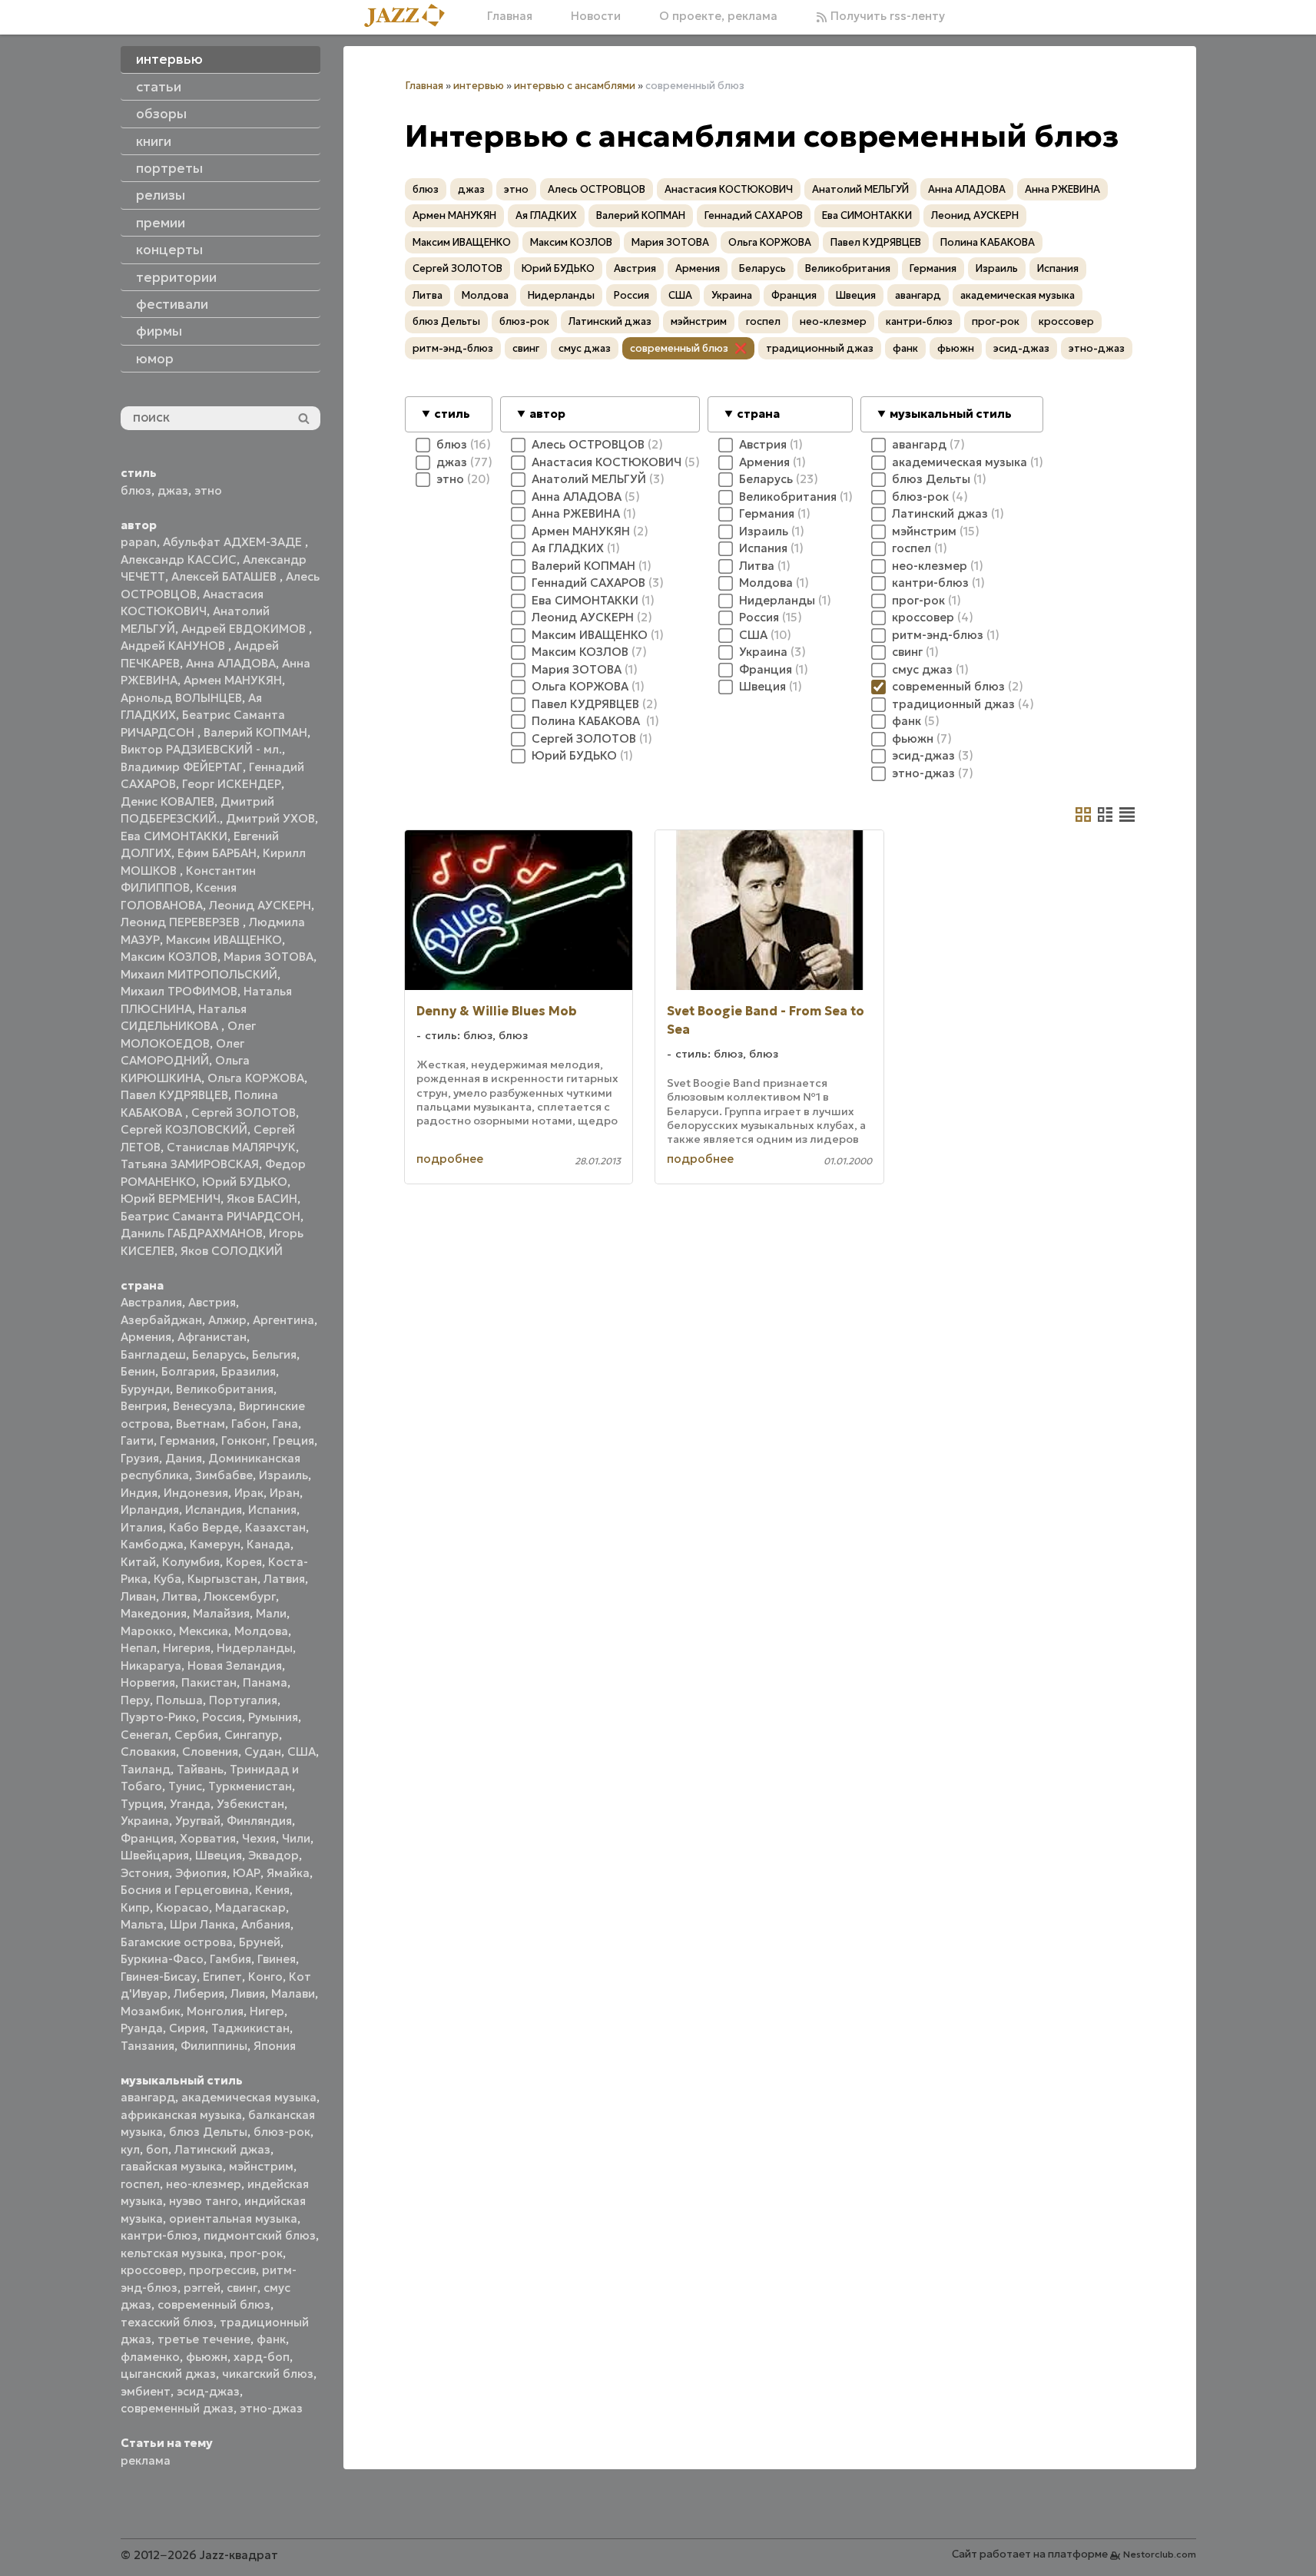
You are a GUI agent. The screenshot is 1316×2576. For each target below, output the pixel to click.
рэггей (202, 2288)
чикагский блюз (268, 2374)
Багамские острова (177, 1942)
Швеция (219, 1855)
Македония (154, 1613)
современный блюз (214, 2304)
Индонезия (196, 1493)
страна (758, 414)
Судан (263, 1752)
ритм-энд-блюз (453, 348)
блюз (136, 490)
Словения (210, 1752)
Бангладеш (153, 1354)
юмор (155, 359)
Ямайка (288, 1873)
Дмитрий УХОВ (270, 818)
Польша (179, 1700)
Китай (138, 1562)
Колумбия (191, 1562)
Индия (139, 1493)
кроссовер (152, 2270)
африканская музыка (181, 2115)
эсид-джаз (208, 2391)
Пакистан (209, 1682)
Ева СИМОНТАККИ (174, 836)
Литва (180, 1596)
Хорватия (208, 1838)
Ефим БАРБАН (217, 853)
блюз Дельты (208, 2132)
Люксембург (240, 1596)
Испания (272, 1510)
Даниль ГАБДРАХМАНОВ (192, 1233)
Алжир (227, 1320)
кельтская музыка (172, 2253)
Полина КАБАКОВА (988, 242)
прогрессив (222, 2270)
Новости (596, 16)
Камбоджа (152, 1544)
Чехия (259, 1838)
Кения (272, 1890)
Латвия (284, 1579)
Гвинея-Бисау (159, 1977)
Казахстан (275, 1527)
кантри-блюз (159, 2235)
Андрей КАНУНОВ (174, 646)
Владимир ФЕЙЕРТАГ (182, 767)
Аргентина (283, 1320)
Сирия (187, 2028)
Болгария (188, 1371)
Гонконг (244, 1440)
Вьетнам (201, 1424)
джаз (173, 490)
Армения (146, 1337)
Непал (139, 1648)
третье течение (204, 2339)
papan (139, 542)
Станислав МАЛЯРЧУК (231, 1147)
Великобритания (225, 1389)
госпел (140, 2184)
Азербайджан (161, 1320)
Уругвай (198, 1821)
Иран (285, 1493)
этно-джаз (271, 2408)
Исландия (214, 1510)
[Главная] (410, 17)
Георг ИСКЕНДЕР (232, 784)
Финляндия (259, 1821)
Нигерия (187, 1648)
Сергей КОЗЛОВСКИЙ (184, 1129)
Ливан (138, 1596)
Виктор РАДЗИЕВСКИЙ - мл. (201, 749)
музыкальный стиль (951, 414)
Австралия (151, 1302)
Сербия (196, 1735)
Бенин (138, 1371)
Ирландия (150, 1510)
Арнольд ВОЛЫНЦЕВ (181, 698)
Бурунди (145, 1389)
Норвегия (148, 1682)
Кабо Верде (204, 1527)
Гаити (137, 1440)
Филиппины (214, 2046)
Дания (184, 1458)
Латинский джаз (222, 2149)
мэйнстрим (261, 2166)
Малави (293, 1993)
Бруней (260, 1942)
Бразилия (249, 1371)
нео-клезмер (204, 2184)
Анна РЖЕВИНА (1062, 189)
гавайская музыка (172, 2166)
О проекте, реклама (718, 16)
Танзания (148, 2046)
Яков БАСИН (262, 1199)
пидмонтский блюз (260, 2235)
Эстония (145, 1873)
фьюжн (207, 2357)
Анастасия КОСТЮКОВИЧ (729, 189)
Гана (285, 1424)
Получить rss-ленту (886, 16)
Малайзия (221, 1613)
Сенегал (144, 1735)
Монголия (215, 2011)
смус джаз (585, 348)
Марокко (147, 1631)
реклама (146, 2460)
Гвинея (277, 1959)
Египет (222, 1977)
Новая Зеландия (235, 1665)
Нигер (267, 2011)
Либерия (199, 1993)
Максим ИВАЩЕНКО (224, 940)
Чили (296, 1838)
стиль (452, 414)
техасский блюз (167, 2322)
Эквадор (273, 1855)
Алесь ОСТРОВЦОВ (597, 189)
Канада (269, 1544)
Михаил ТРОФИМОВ (179, 991)
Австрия (212, 1302)
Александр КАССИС (179, 560)
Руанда (142, 2028)
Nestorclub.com (1160, 2554)
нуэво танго (204, 2201)
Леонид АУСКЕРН (260, 905)
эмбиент (146, 2391)
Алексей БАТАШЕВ (225, 576)
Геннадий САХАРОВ (754, 215)
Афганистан (212, 1337)
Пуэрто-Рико (158, 1717)
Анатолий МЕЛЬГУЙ (860, 189)
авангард (148, 2097)
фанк (271, 2339)
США (302, 1752)
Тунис (185, 1786)
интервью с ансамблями (575, 86)
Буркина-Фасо (162, 1959)
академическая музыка (249, 2097)
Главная (510, 16)
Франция (147, 1838)
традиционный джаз (820, 348)
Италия (142, 1527)
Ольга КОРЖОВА (256, 1078)
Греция (293, 1440)
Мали (271, 1613)
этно (208, 490)
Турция (142, 1804)
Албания (266, 1924)
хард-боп (262, 2357)
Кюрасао (182, 1907)
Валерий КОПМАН (255, 732)
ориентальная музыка (233, 2218)
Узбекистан (250, 1804)
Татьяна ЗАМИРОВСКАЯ (190, 1164)
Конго (265, 1977)
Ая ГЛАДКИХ (546, 215)
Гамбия (230, 1959)
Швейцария (155, 1855)
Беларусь (219, 1354)
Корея (244, 1562)
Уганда (190, 1804)
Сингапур (252, 1735)
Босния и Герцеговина (185, 1890)
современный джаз (177, 2408)
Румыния (273, 1717)
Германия (187, 1440)
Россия (222, 1717)
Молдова (261, 1631)
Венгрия (144, 1406)
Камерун (215, 1544)
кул (130, 2149)
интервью (479, 86)
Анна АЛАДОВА (231, 663)
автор (547, 414)
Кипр (135, 1907)
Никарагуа (151, 1665)
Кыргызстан (222, 1579)
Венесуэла (203, 1406)
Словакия (148, 1752)
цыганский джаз (168, 2374)
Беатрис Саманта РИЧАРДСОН (210, 1216)
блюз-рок (282, 2132)
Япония (275, 2046)
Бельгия (274, 1354)
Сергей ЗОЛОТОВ (244, 1113)
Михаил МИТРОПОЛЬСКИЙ (199, 974)
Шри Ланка (202, 1924)
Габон (249, 1424)
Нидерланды (255, 1648)
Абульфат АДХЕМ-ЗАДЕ (234, 542)
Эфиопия (201, 1873)
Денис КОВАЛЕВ (167, 801)
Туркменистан (250, 1786)
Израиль (283, 1475)
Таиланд (146, 1769)
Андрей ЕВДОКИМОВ (245, 629)
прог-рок (256, 2253)
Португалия (243, 1700)
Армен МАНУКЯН (233, 680)
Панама (265, 1682)
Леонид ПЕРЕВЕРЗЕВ (182, 922)
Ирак (249, 1493)
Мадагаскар (250, 1907)
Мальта (142, 1924)
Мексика (204, 1631)
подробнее (450, 1159)
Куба (167, 1579)
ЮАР (247, 1873)
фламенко (150, 2357)
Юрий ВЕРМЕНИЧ (171, 1199)
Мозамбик (151, 2011)
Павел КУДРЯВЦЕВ (174, 1095)
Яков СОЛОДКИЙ (232, 1251)
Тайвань (200, 1769)
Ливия (248, 1993)
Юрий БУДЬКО (245, 1182)
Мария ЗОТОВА (269, 957)
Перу (135, 1700)
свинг (242, 2288)
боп (157, 2149)
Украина (145, 1821)
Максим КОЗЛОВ (169, 957)
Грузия (140, 1458)
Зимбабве (224, 1475)
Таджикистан (250, 2028)
